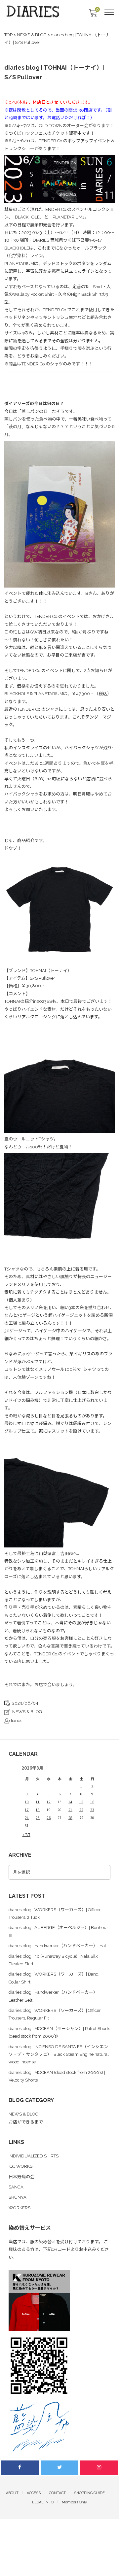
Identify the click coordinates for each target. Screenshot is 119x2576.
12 (49, 1802)
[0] (93, 15)
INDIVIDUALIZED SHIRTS (34, 2156)
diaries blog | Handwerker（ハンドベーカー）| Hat (57, 1946)
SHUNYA (18, 2197)
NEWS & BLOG (27, 1712)
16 (92, 1802)
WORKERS (20, 2208)
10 (27, 1802)
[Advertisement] (59, 2514)
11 (38, 1802)
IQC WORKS (20, 2166)
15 (81, 1802)
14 (70, 1802)
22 (81, 1810)
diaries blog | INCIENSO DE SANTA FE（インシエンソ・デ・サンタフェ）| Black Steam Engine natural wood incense (59, 2054)
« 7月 (26, 1834)
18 (38, 1810)
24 (27, 1818)
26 (49, 1818)
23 (92, 1810)
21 (70, 1810)
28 (70, 1818)
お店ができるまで (26, 2122)
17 (27, 1810)
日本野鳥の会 (21, 2177)
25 (38, 1818)
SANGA (16, 2187)
